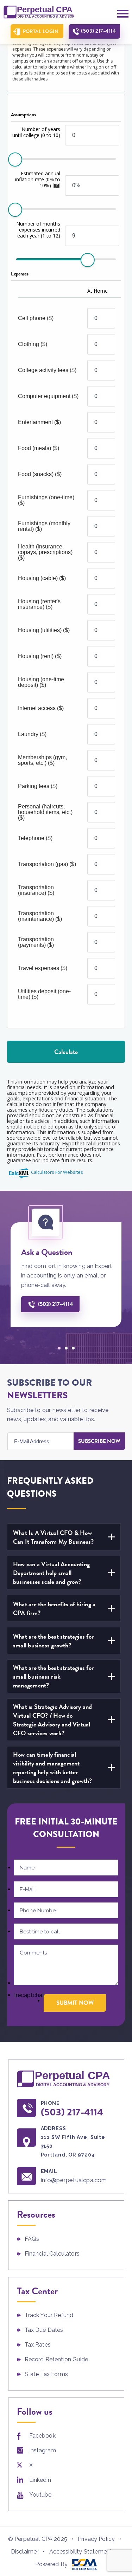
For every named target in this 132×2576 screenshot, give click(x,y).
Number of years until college (36, 132)
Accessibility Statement (81, 2552)
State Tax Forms (46, 2374)
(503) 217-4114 (98, 31)
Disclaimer (25, 2552)
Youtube (40, 2495)
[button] (59, 1348)
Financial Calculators (52, 2254)
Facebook (42, 2436)
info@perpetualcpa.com (74, 2180)
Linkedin (40, 2480)
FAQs (32, 2239)
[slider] (15, 160)
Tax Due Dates (44, 2330)
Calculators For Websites (57, 1172)
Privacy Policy (96, 2539)
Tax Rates (38, 2345)
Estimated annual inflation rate (38, 179)
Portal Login (41, 31)
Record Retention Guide (56, 2359)
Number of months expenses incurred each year (38, 230)
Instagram (43, 2450)
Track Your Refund (49, 2315)
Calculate (66, 1052)
